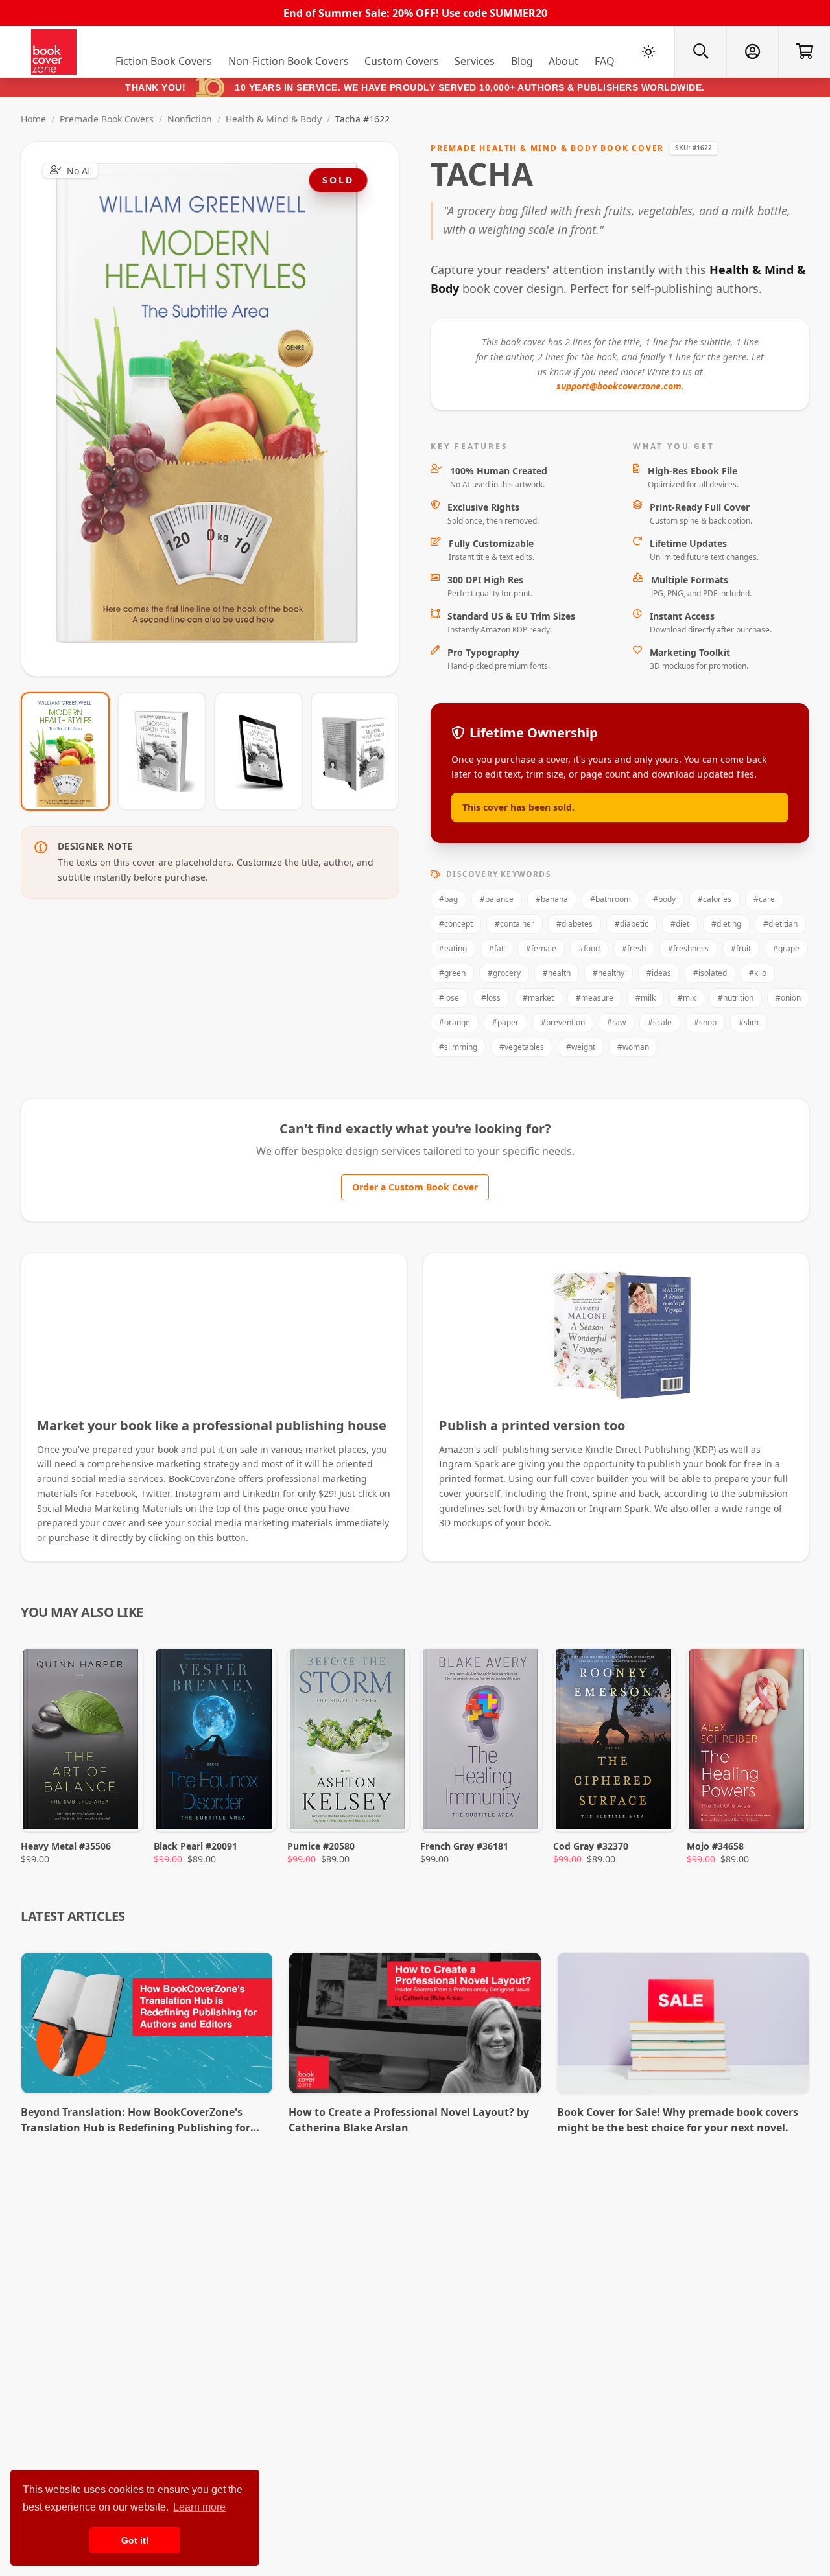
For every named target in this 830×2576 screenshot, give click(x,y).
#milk (646, 998)
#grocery (504, 973)
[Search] (700, 52)
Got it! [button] (135, 2540)
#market (538, 998)
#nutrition (736, 998)
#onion (788, 998)
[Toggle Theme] (648, 52)
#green (452, 973)
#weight (581, 1047)
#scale (660, 1022)
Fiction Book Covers (164, 61)
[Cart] (804, 52)
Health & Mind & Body (274, 119)
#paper (505, 1022)
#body (664, 899)
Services (475, 61)
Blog (522, 61)
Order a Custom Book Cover (415, 1187)
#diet (680, 924)
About (563, 61)
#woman (633, 1047)
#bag (448, 899)
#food (589, 948)
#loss (491, 998)
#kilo (758, 973)
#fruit (741, 948)
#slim (749, 1022)
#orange (455, 1022)
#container (515, 924)
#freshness (688, 948)
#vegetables (522, 1047)
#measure (595, 998)
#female (541, 948)
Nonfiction (190, 119)
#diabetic (632, 924)
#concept (456, 924)
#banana (552, 899)
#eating (453, 948)
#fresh (634, 948)
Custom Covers (402, 61)
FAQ (605, 61)
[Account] (752, 52)
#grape (786, 948)
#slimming (458, 1047)
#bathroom (611, 899)
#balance (497, 899)
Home (33, 119)
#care (764, 899)
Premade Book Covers (107, 119)
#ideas (659, 973)
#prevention (563, 1022)
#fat (496, 948)
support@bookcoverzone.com (619, 386)
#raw (616, 1022)
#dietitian (780, 924)
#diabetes (575, 924)
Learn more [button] (199, 2507)
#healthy (609, 973)
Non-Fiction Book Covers (289, 61)
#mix (687, 998)
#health (557, 973)
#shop (705, 1022)
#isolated (710, 973)
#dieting (726, 924)
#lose (449, 998)
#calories (715, 899)
